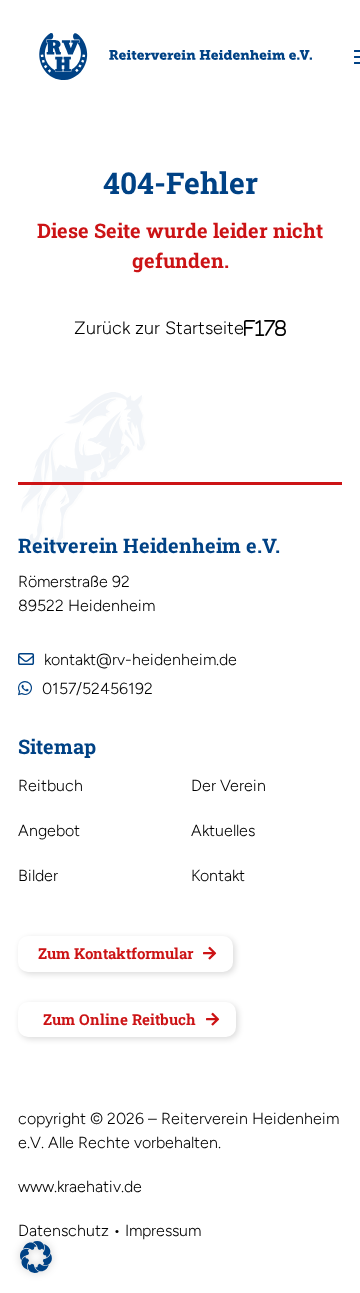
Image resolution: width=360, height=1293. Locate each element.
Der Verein (228, 787)
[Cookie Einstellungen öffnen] (36, 1268)
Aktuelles (223, 832)
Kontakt (218, 877)
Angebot (49, 832)
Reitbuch (50, 787)
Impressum (163, 1230)
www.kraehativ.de (80, 1186)
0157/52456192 (97, 688)
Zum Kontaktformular (115, 953)
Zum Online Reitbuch (119, 1019)
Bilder (38, 877)
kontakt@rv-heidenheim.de (140, 659)
